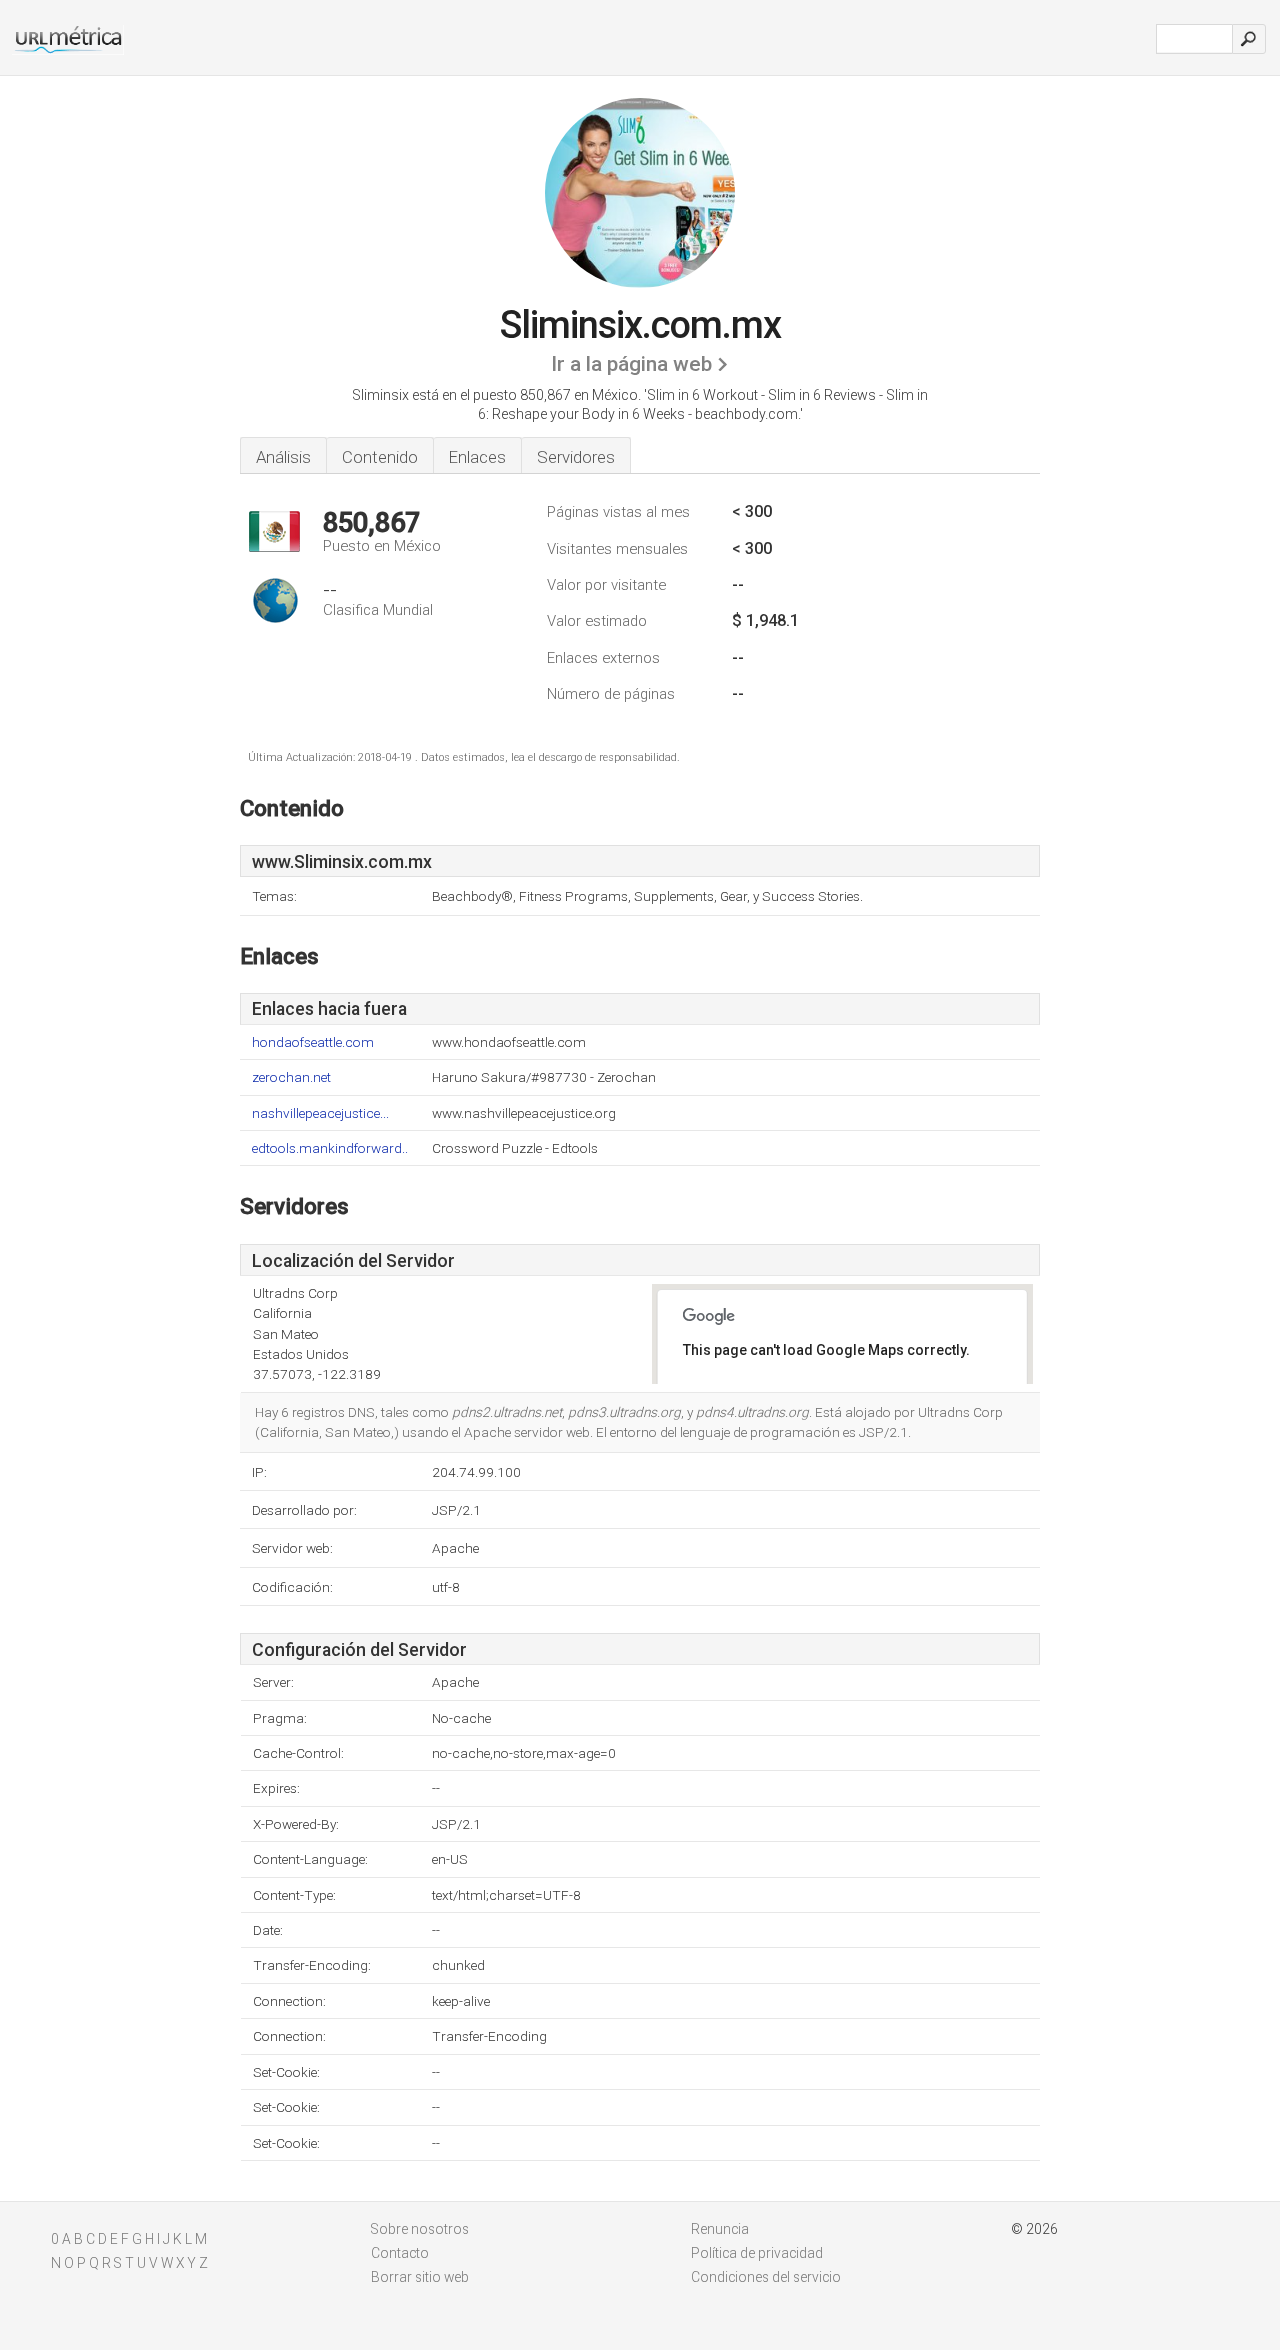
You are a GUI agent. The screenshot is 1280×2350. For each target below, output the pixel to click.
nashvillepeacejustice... (320, 1113)
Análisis (283, 457)
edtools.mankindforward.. (330, 1148)
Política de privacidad (757, 2253)
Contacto (400, 2253)
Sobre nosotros (420, 2229)
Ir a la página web (631, 364)
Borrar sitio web (420, 2277)
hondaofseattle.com (313, 1042)
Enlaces (477, 457)
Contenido (380, 457)
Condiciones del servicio (766, 2277)
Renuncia (720, 2229)
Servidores (576, 457)
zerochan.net (291, 1077)
